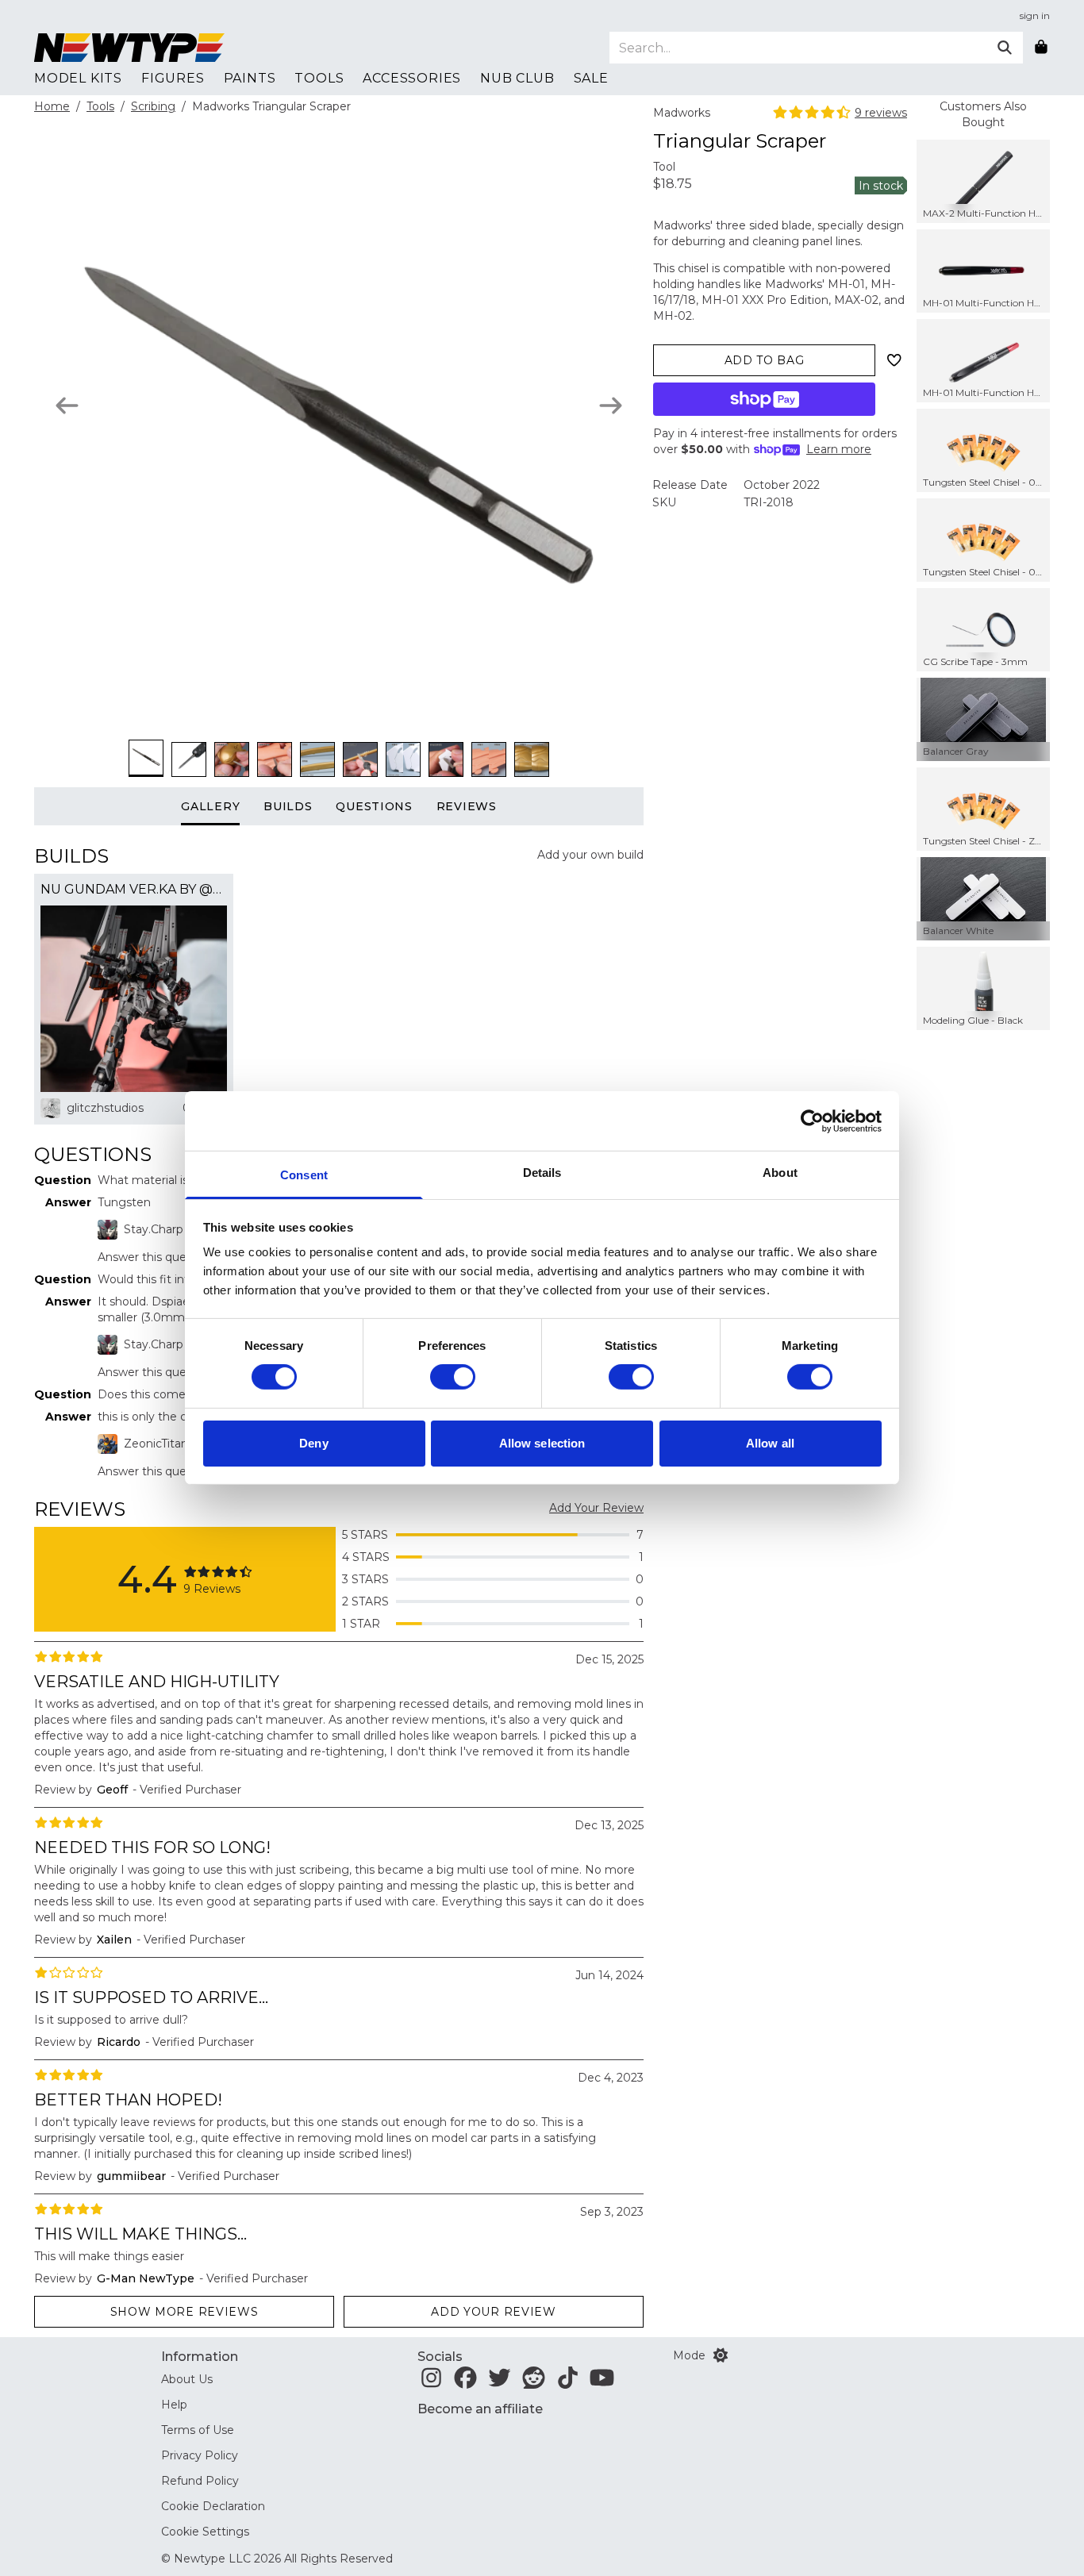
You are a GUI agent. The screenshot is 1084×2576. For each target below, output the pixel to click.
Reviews (467, 806)
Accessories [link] (412, 78)
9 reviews (881, 113)
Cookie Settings (205, 2532)
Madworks (682, 113)
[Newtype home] (129, 48)
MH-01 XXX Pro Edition (765, 300)
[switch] (453, 1377)
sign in (1035, 15)
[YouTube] (602, 2382)
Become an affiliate (480, 2409)
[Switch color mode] (721, 2355)
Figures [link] (173, 78)
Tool (664, 167)
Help (174, 2405)
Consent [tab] (304, 1175)
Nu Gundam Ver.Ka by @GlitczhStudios (134, 889)
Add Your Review (596, 1508)
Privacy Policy (200, 2455)
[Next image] (611, 406)
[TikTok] (568, 2382)
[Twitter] (500, 2382)
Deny (313, 1443)
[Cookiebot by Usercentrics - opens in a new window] (812, 1121)
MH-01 (846, 284)
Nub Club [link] (517, 78)
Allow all (770, 1443)
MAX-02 (856, 300)
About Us (187, 2379)
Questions (374, 806)
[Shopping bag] (1041, 48)
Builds (288, 806)
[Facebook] (465, 2382)
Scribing (153, 106)
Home (52, 106)
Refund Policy (200, 2481)
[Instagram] (431, 2382)
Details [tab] (542, 1173)
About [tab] (780, 1173)
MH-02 (673, 316)
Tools (100, 106)
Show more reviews (185, 2312)
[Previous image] (67, 406)
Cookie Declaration (213, 2506)
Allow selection (542, 1443)
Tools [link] (319, 78)
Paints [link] (250, 78)
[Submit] (1005, 48)
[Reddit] (534, 2382)
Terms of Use (198, 2430)
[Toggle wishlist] (894, 360)
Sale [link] (591, 78)
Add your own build (590, 855)
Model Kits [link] (78, 78)
